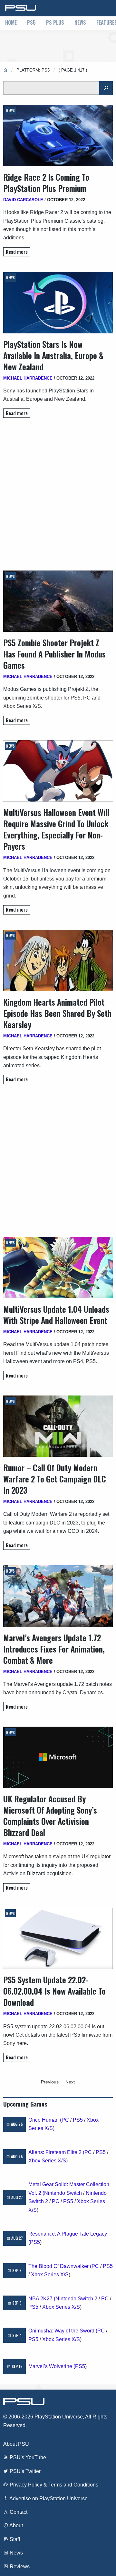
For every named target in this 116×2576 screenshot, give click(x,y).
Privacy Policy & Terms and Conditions (53, 2485)
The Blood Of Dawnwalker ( (60, 2266)
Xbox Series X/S (47, 2161)
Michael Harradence (28, 378)
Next (70, 2082)
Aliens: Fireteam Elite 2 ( (56, 2152)
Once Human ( (45, 2120)
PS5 (31, 22)
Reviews (19, 2567)
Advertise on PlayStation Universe (48, 2499)
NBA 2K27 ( (42, 2299)
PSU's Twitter (24, 2471)
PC (65, 2120)
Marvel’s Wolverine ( (52, 2366)
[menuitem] (11, 23)
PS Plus (55, 22)
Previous (50, 2082)
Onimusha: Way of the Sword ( (63, 2331)
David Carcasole (23, 200)
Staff (14, 2539)
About (16, 2525)
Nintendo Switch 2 (76, 2299)
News (80, 22)
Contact (18, 2512)
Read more (17, 252)
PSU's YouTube (27, 2457)
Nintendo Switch (63, 2193)
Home (11, 22)
